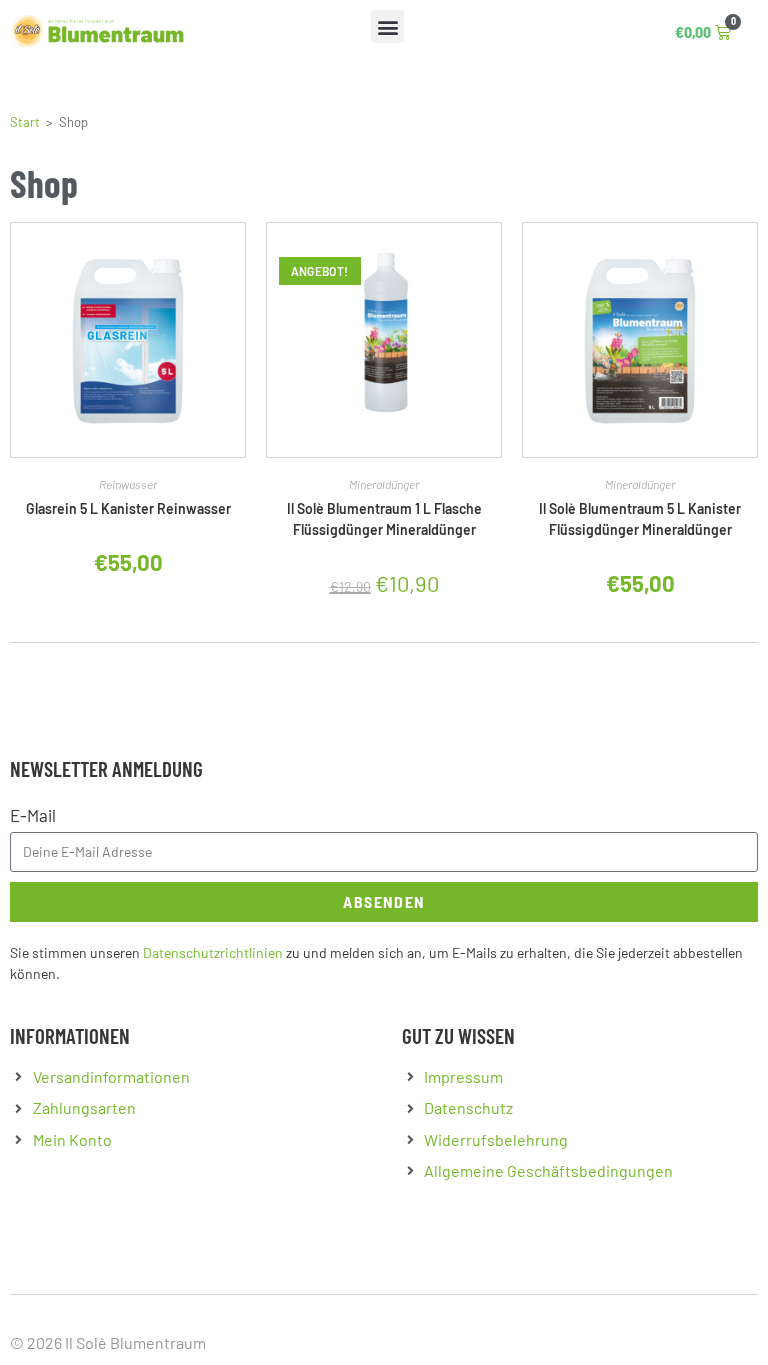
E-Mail (33, 815)
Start (25, 122)
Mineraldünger (384, 484)
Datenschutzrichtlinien (213, 952)
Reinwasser (128, 484)
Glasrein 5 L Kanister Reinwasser (128, 508)
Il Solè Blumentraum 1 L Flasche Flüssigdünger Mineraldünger (384, 519)
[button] (387, 26)
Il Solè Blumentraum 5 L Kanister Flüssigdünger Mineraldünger (640, 519)
